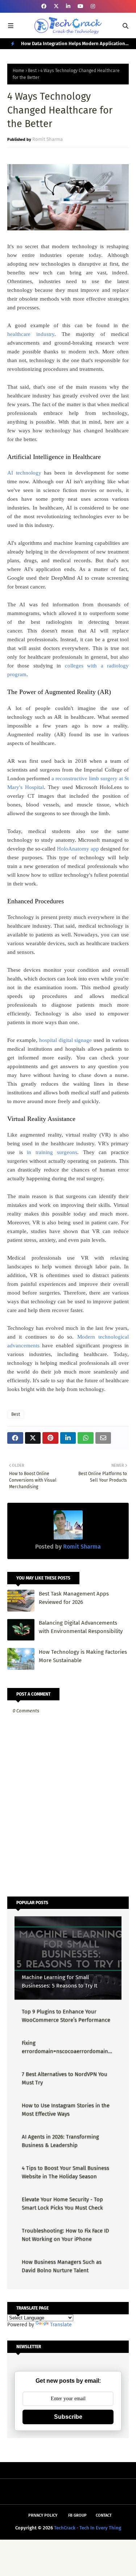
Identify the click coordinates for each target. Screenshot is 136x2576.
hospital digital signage (66, 1040)
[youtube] (81, 6)
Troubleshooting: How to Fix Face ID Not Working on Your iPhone (65, 2235)
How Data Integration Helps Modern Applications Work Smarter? (74, 45)
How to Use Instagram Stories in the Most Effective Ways (66, 2110)
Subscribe (68, 2417)
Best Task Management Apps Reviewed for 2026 (74, 1598)
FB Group (77, 2515)
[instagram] (93, 6)
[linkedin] (68, 6)
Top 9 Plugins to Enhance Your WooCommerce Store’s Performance (66, 2016)
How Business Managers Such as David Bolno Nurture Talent (62, 2266)
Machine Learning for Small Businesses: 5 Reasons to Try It (59, 1981)
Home (18, 71)
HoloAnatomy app (78, 849)
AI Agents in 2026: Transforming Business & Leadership (60, 2141)
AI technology (24, 473)
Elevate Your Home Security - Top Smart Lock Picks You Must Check (62, 2204)
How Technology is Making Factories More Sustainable (83, 1656)
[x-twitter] (56, 6)
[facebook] (44, 6)
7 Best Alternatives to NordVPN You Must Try (65, 2078)
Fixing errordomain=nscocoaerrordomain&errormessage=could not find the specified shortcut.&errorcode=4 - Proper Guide (67, 2047)
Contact (104, 2515)
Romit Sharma (48, 139)
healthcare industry (31, 334)
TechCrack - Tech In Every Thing (88, 2528)
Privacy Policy (43, 2515)
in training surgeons (52, 1152)
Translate (61, 2325)
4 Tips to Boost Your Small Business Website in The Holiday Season (65, 2172)
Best (32, 71)
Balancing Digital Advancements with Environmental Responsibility (81, 1627)
